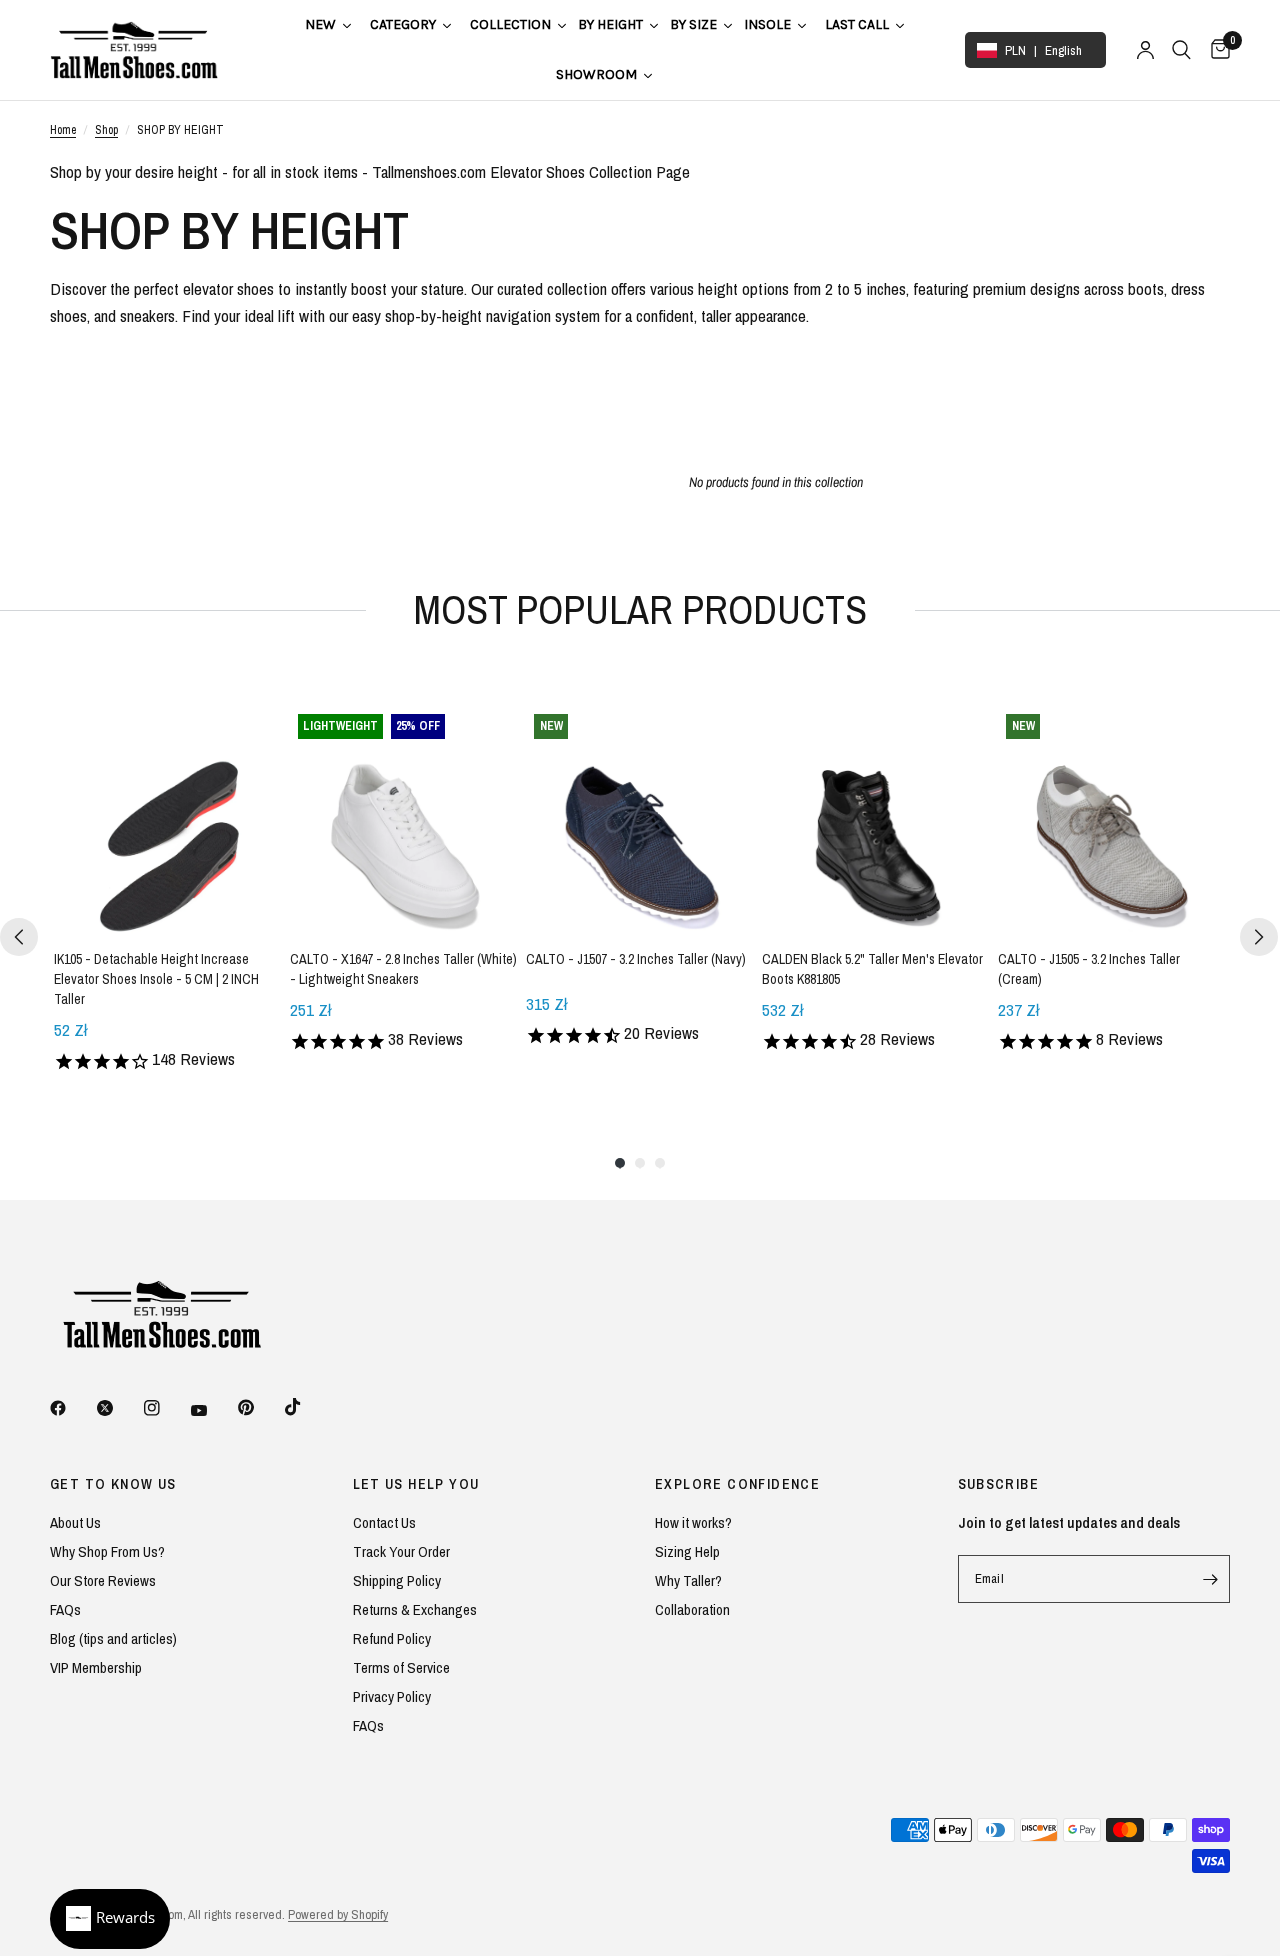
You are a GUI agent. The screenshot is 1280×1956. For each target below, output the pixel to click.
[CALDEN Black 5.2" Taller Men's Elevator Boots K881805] (876, 820)
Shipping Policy (397, 1580)
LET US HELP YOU (416, 1484)
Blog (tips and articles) (113, 1638)
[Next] (1259, 937)
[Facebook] (72, 1408)
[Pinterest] (260, 1407)
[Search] (1181, 50)
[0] (1215, 50)
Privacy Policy (392, 1696)
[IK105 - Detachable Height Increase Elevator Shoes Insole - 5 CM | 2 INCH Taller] (168, 820)
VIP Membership (96, 1667)
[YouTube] (213, 1410)
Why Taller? (688, 1580)
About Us (75, 1522)
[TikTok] (307, 1407)
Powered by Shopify (338, 1914)
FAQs (65, 1609)
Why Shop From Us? (107, 1551)
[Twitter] (119, 1408)
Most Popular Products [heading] (640, 609)
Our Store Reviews (103, 1580)
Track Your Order (401, 1551)
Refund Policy (392, 1638)
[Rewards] (110, 1919)
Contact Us (384, 1522)
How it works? (693, 1522)
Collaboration (692, 1609)
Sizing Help (687, 1551)
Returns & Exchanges (415, 1609)
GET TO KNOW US (113, 1484)
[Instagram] (166, 1408)
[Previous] (19, 937)
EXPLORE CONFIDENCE (737, 1484)
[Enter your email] (1210, 1579)
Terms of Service (401, 1667)
